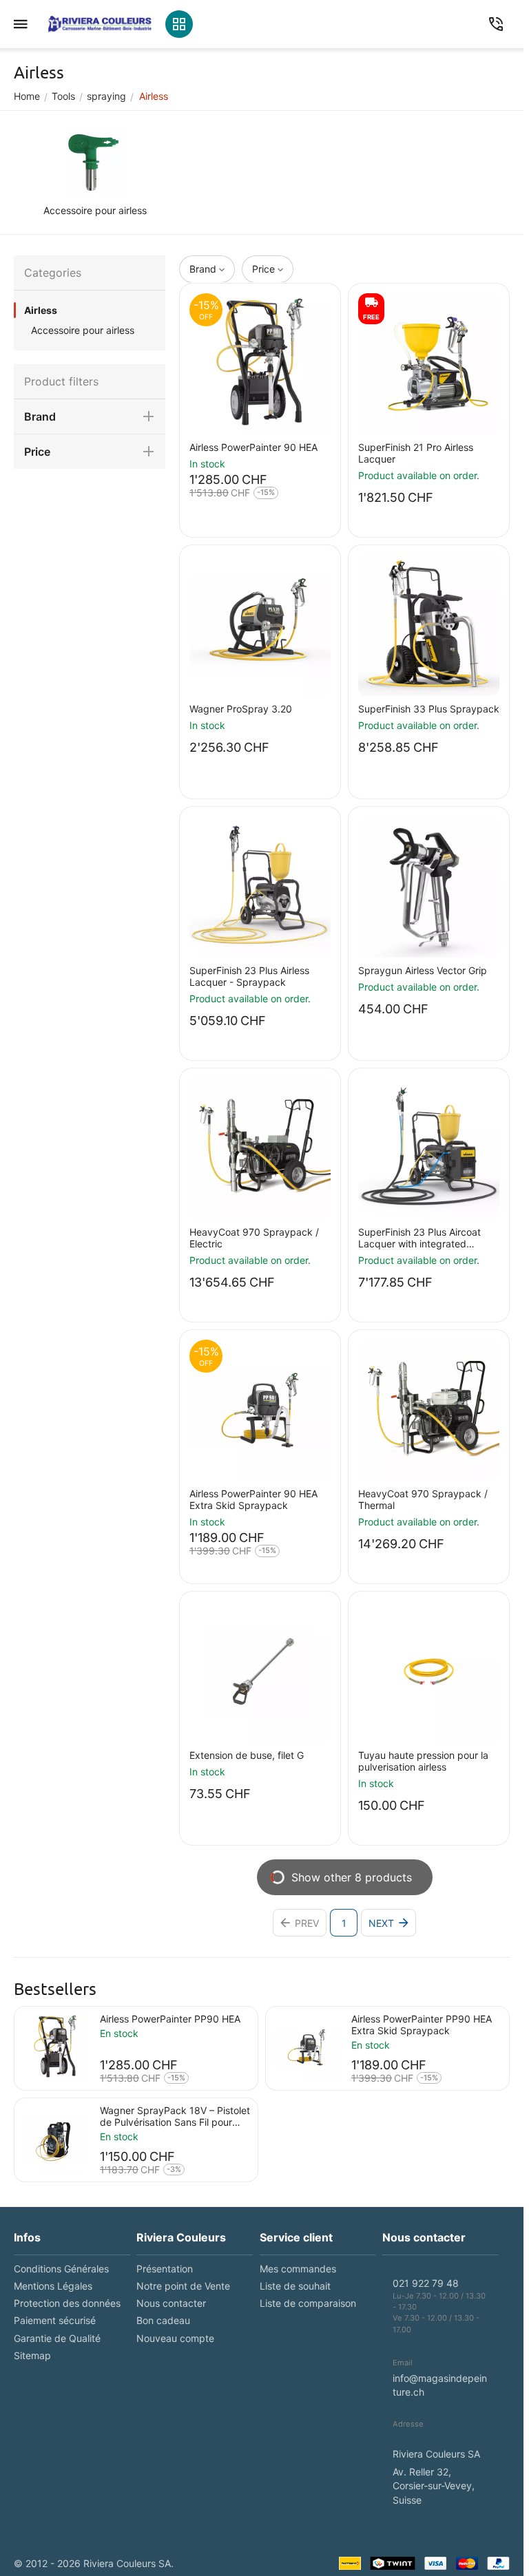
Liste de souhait (295, 2286)
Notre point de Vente (183, 2286)
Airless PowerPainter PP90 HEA (170, 2019)
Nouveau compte (175, 2338)
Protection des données (67, 2303)
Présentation (165, 2269)
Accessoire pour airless (83, 330)
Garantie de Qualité (57, 2338)
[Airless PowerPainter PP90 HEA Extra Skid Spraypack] (307, 2047)
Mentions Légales (53, 2286)
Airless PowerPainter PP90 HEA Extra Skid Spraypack (422, 2025)
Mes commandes (298, 2269)
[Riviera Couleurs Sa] (100, 24)
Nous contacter (171, 2303)
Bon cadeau (163, 2320)
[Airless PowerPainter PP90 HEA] (55, 2047)
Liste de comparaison (308, 2303)
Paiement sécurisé (55, 2320)
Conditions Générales (61, 2269)
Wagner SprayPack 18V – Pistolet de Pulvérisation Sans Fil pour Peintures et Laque (175, 2116)
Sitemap (32, 2355)
